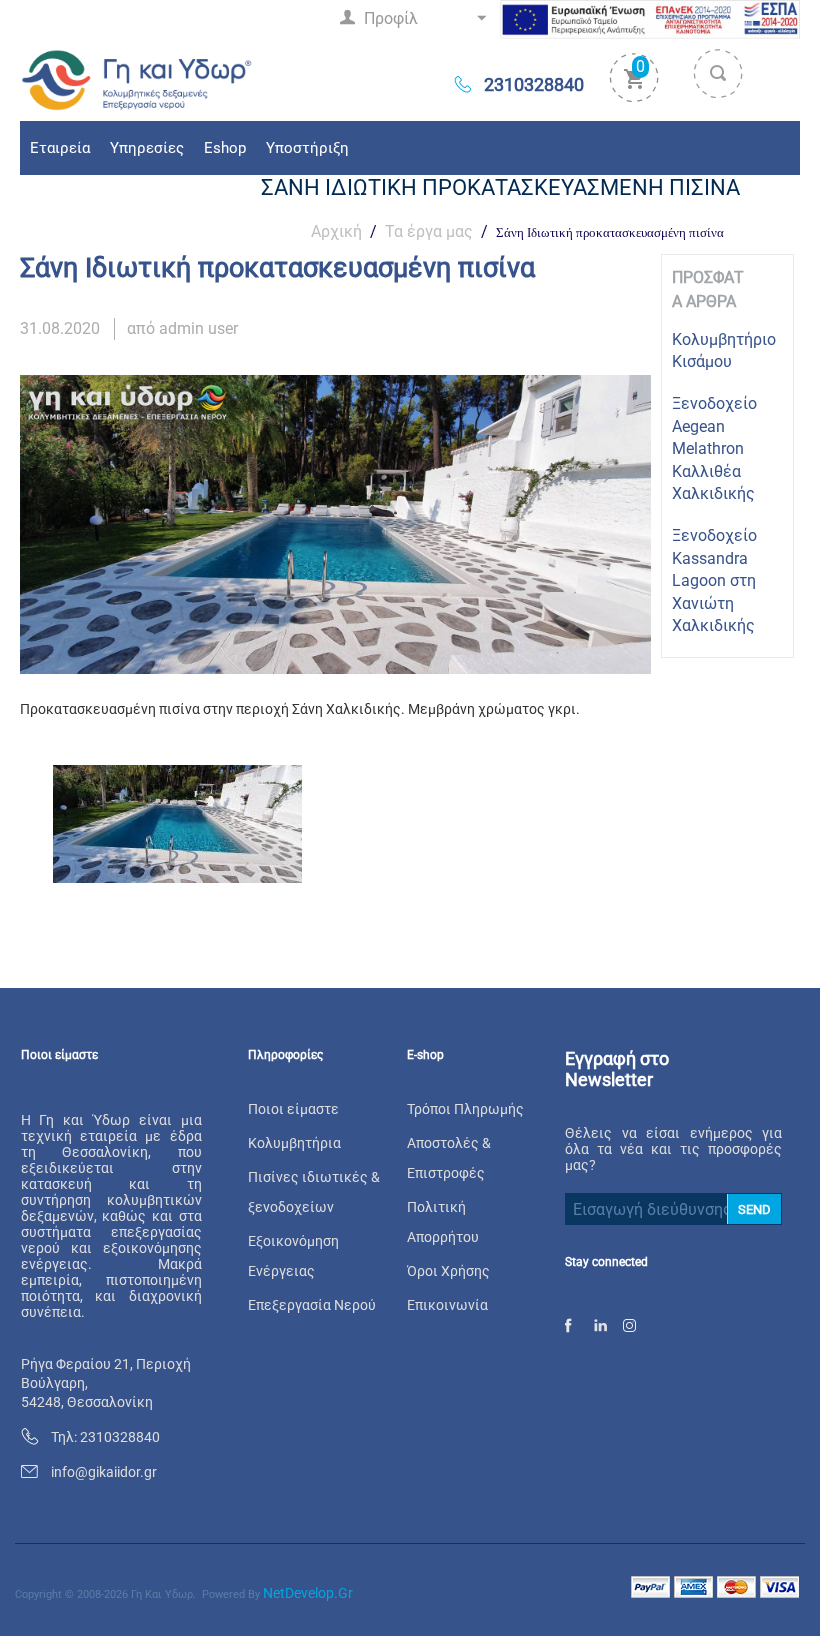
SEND (754, 1209)
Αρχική (336, 231)
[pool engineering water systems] (137, 78)
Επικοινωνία (447, 1305)
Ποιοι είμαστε (293, 1109)
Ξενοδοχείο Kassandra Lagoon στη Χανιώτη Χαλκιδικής (714, 580)
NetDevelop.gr (308, 1593)
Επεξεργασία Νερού (312, 1305)
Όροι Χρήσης (448, 1271)
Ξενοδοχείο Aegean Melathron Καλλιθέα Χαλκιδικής (714, 448)
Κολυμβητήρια (294, 1143)
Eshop (225, 148)
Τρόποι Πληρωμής (465, 1109)
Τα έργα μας (429, 231)
